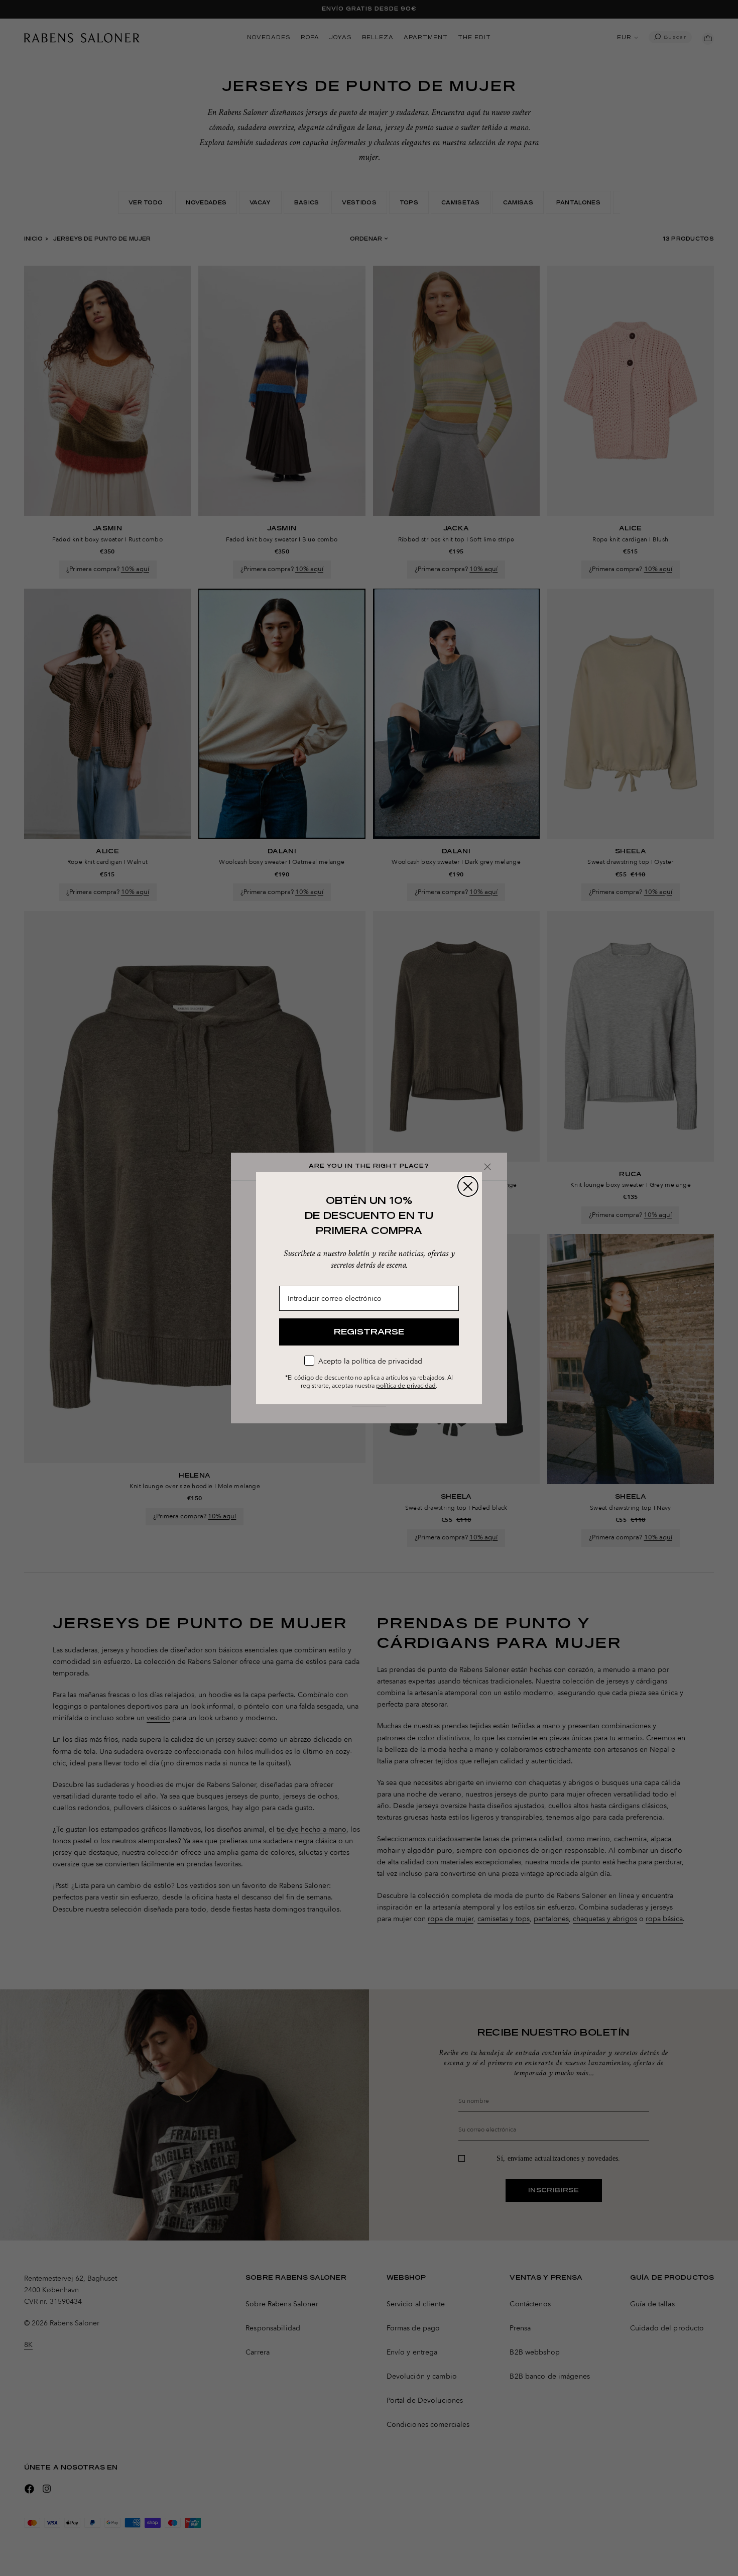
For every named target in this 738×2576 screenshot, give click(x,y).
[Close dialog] (468, 1186)
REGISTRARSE (369, 1332)
